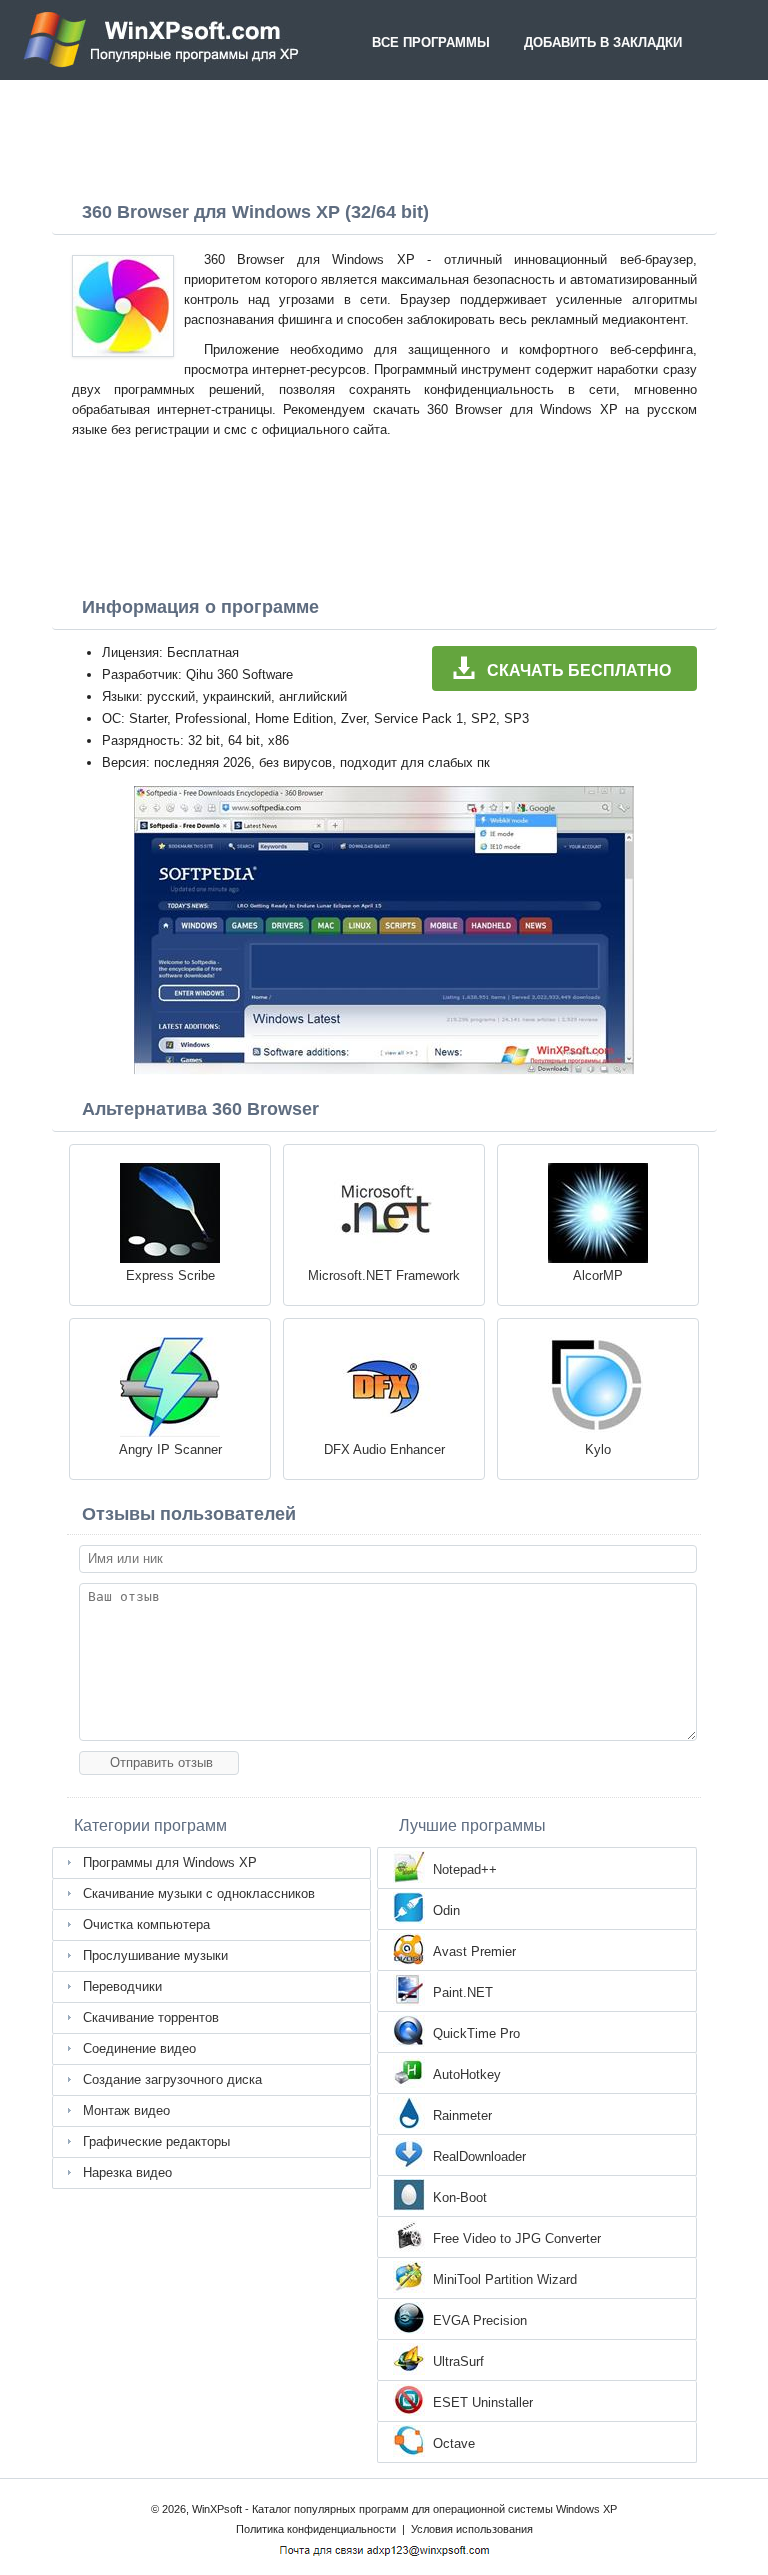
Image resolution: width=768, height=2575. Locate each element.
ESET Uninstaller (483, 2402)
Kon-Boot (460, 2197)
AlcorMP (598, 1275)
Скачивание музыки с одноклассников (199, 1893)
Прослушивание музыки (155, 1955)
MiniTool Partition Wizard (505, 2279)
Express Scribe (170, 1275)
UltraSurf (458, 2361)
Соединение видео (139, 2048)
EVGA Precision (480, 2320)
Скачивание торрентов (151, 2017)
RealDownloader (479, 2156)
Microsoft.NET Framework (384, 1275)
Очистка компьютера (146, 1924)
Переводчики (122, 1986)
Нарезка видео (127, 2172)
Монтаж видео (126, 2110)
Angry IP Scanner (170, 1449)
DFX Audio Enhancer (384, 1449)
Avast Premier (474, 1951)
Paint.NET (463, 1992)
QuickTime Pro (476, 2033)
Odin (446, 1910)
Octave (454, 2443)
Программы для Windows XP (170, 1862)
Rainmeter (462, 2115)
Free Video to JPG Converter (517, 2238)
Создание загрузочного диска (172, 2079)
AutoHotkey (467, 2074)
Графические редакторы (156, 2141)
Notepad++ (465, 1869)
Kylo (598, 1449)
